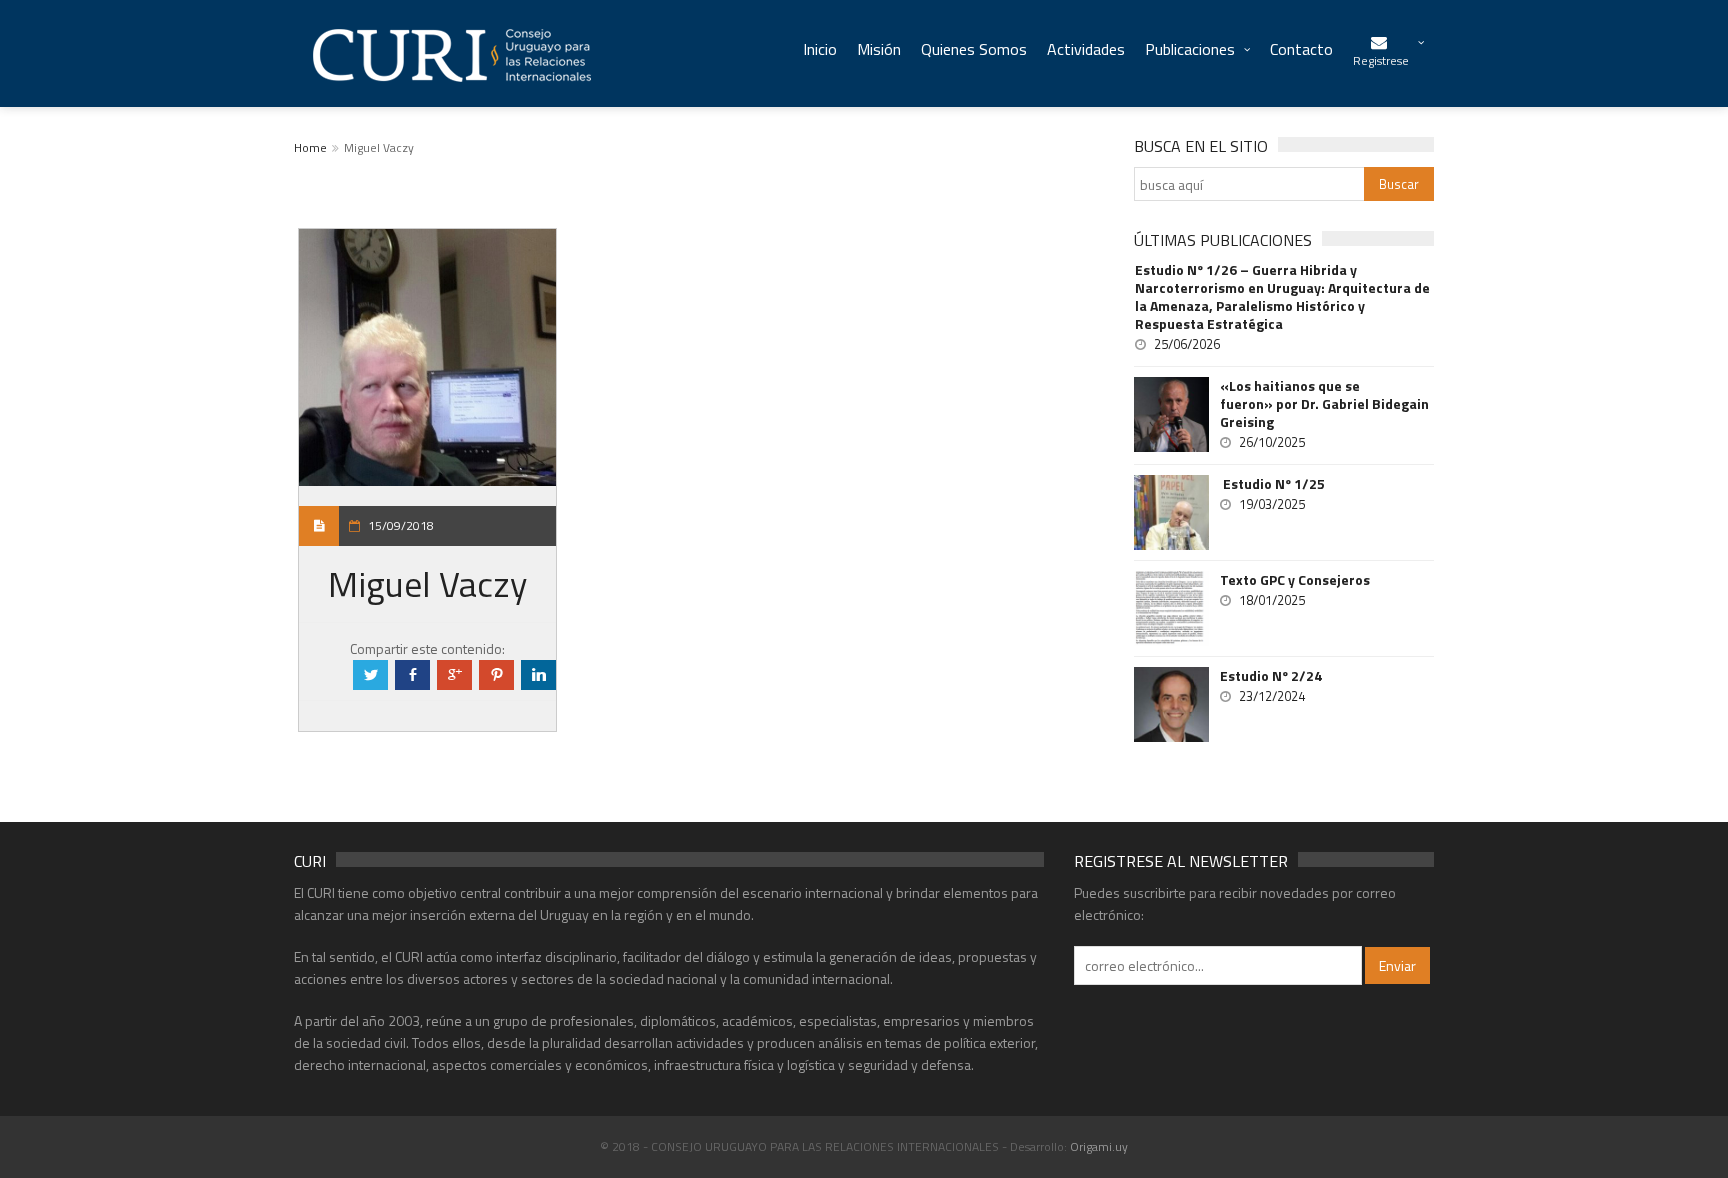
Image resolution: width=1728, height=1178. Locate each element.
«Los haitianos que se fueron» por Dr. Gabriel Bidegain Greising (1324, 404)
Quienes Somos (974, 49)
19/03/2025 (1272, 504)
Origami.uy (1099, 1146)
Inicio (820, 49)
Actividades (1086, 49)
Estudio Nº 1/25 (1272, 484)
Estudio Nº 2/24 (1271, 676)
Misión (879, 49)
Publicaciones (1190, 49)
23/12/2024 (1272, 696)
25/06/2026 (1187, 344)
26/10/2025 (1272, 442)
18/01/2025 (1272, 600)
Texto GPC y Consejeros (1295, 580)
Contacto (1301, 49)
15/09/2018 (401, 525)
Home (310, 147)
